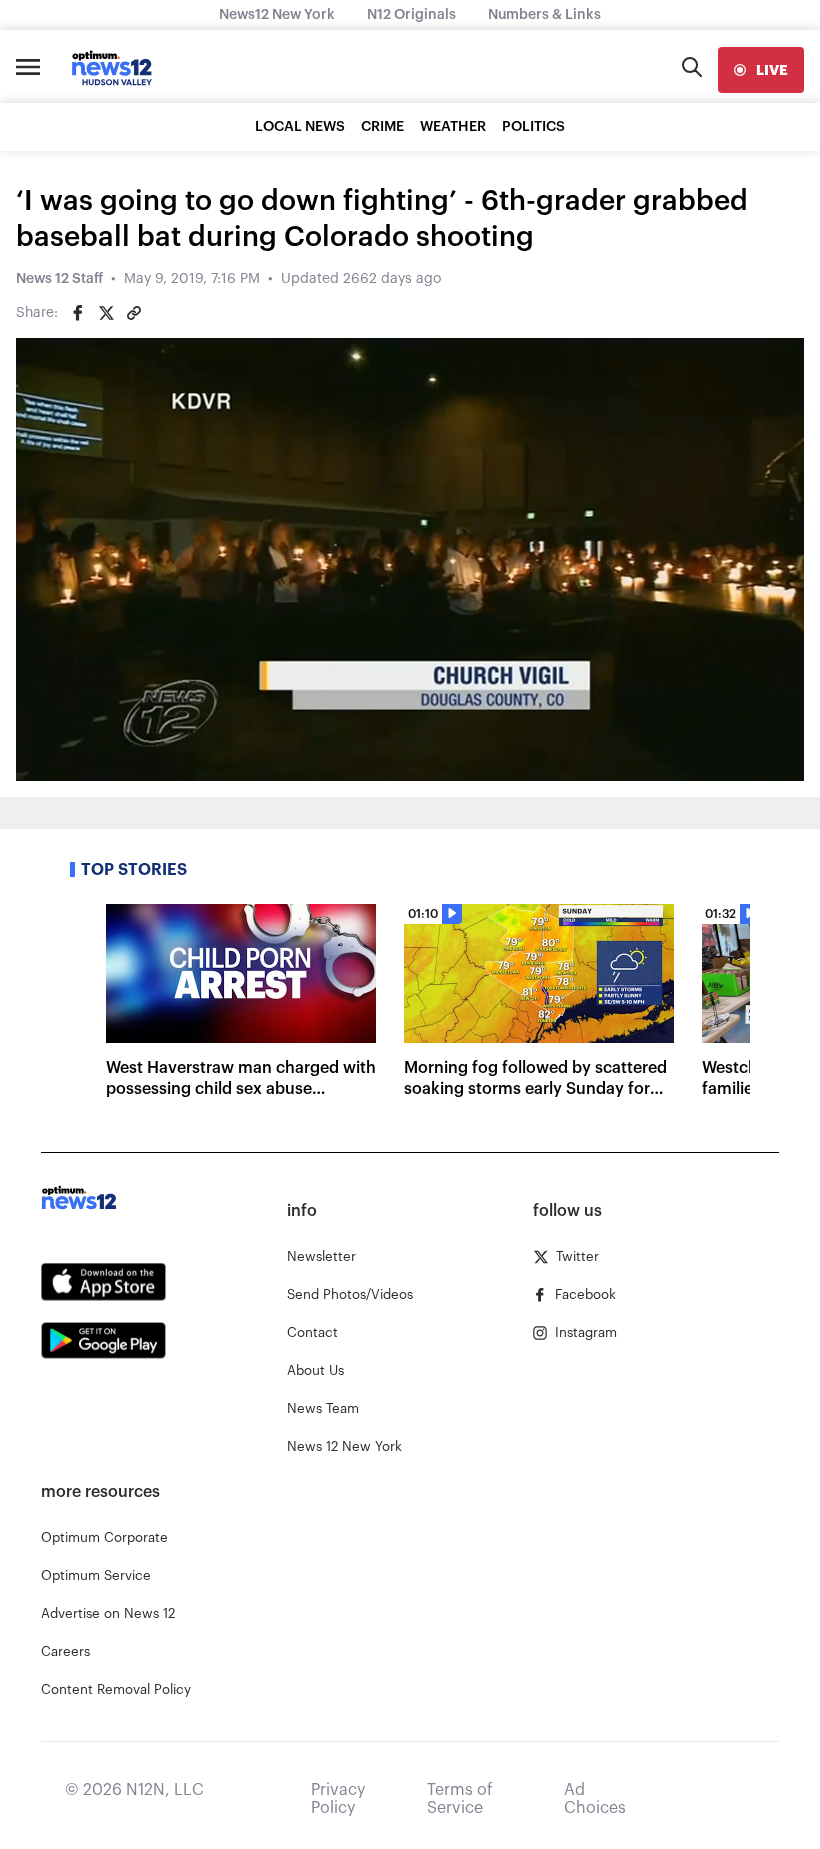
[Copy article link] (134, 313)
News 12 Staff (59, 279)
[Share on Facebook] (78, 313)
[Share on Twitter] (106, 313)
